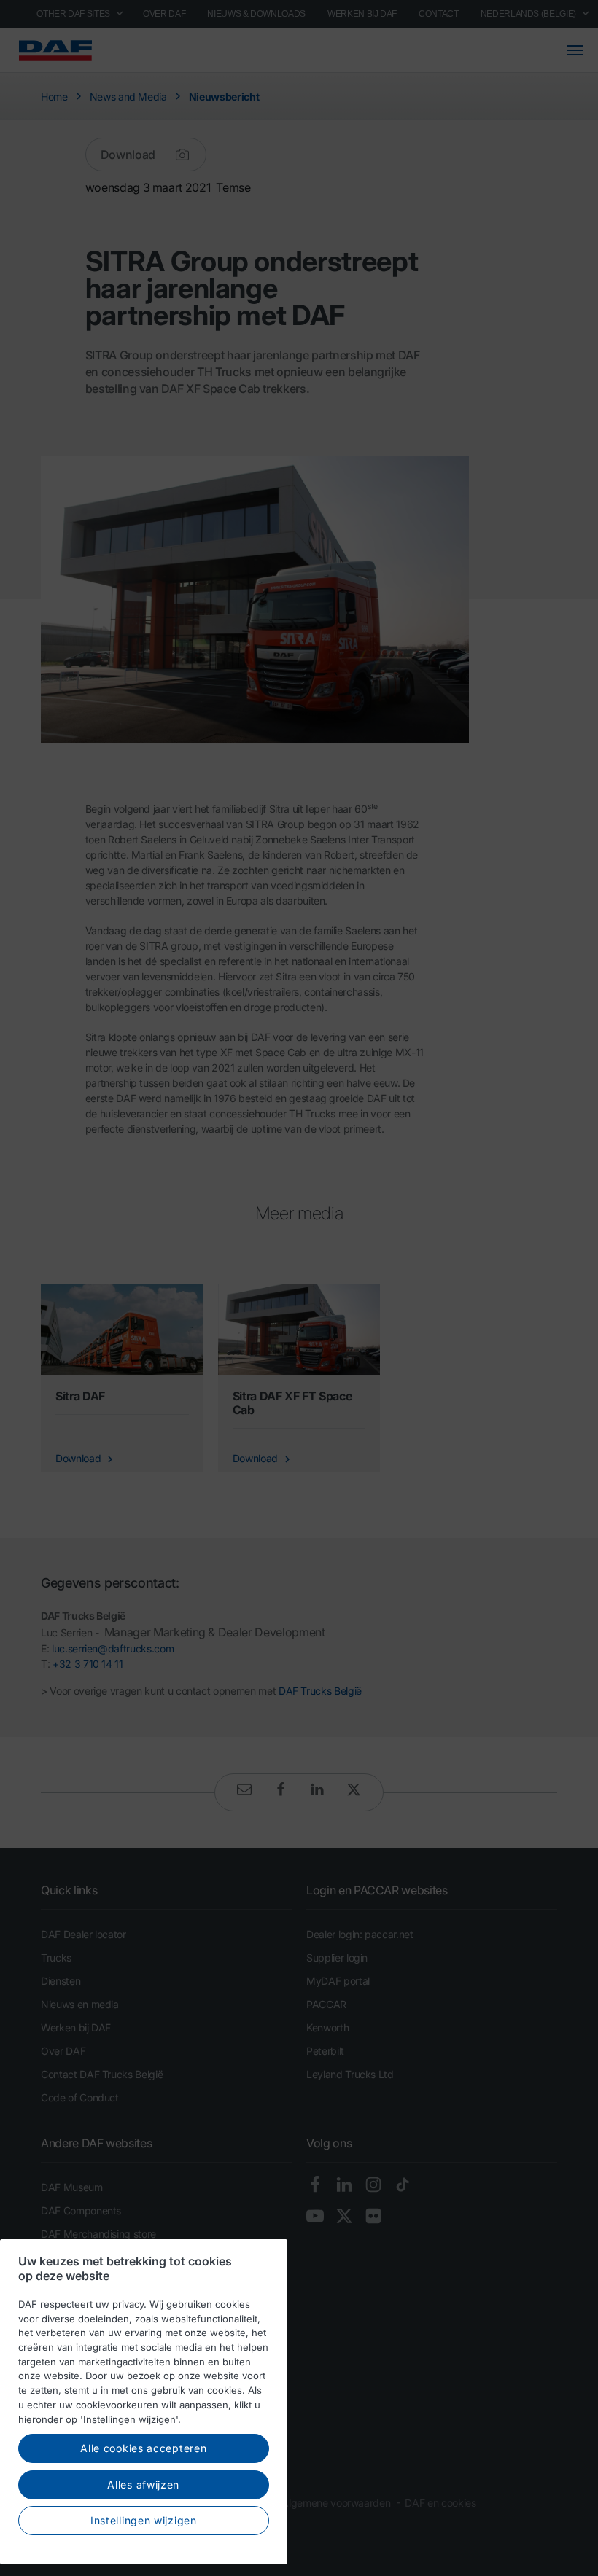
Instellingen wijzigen (144, 2520)
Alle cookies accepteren (143, 2448)
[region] (144, 2402)
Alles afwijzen (143, 2485)
